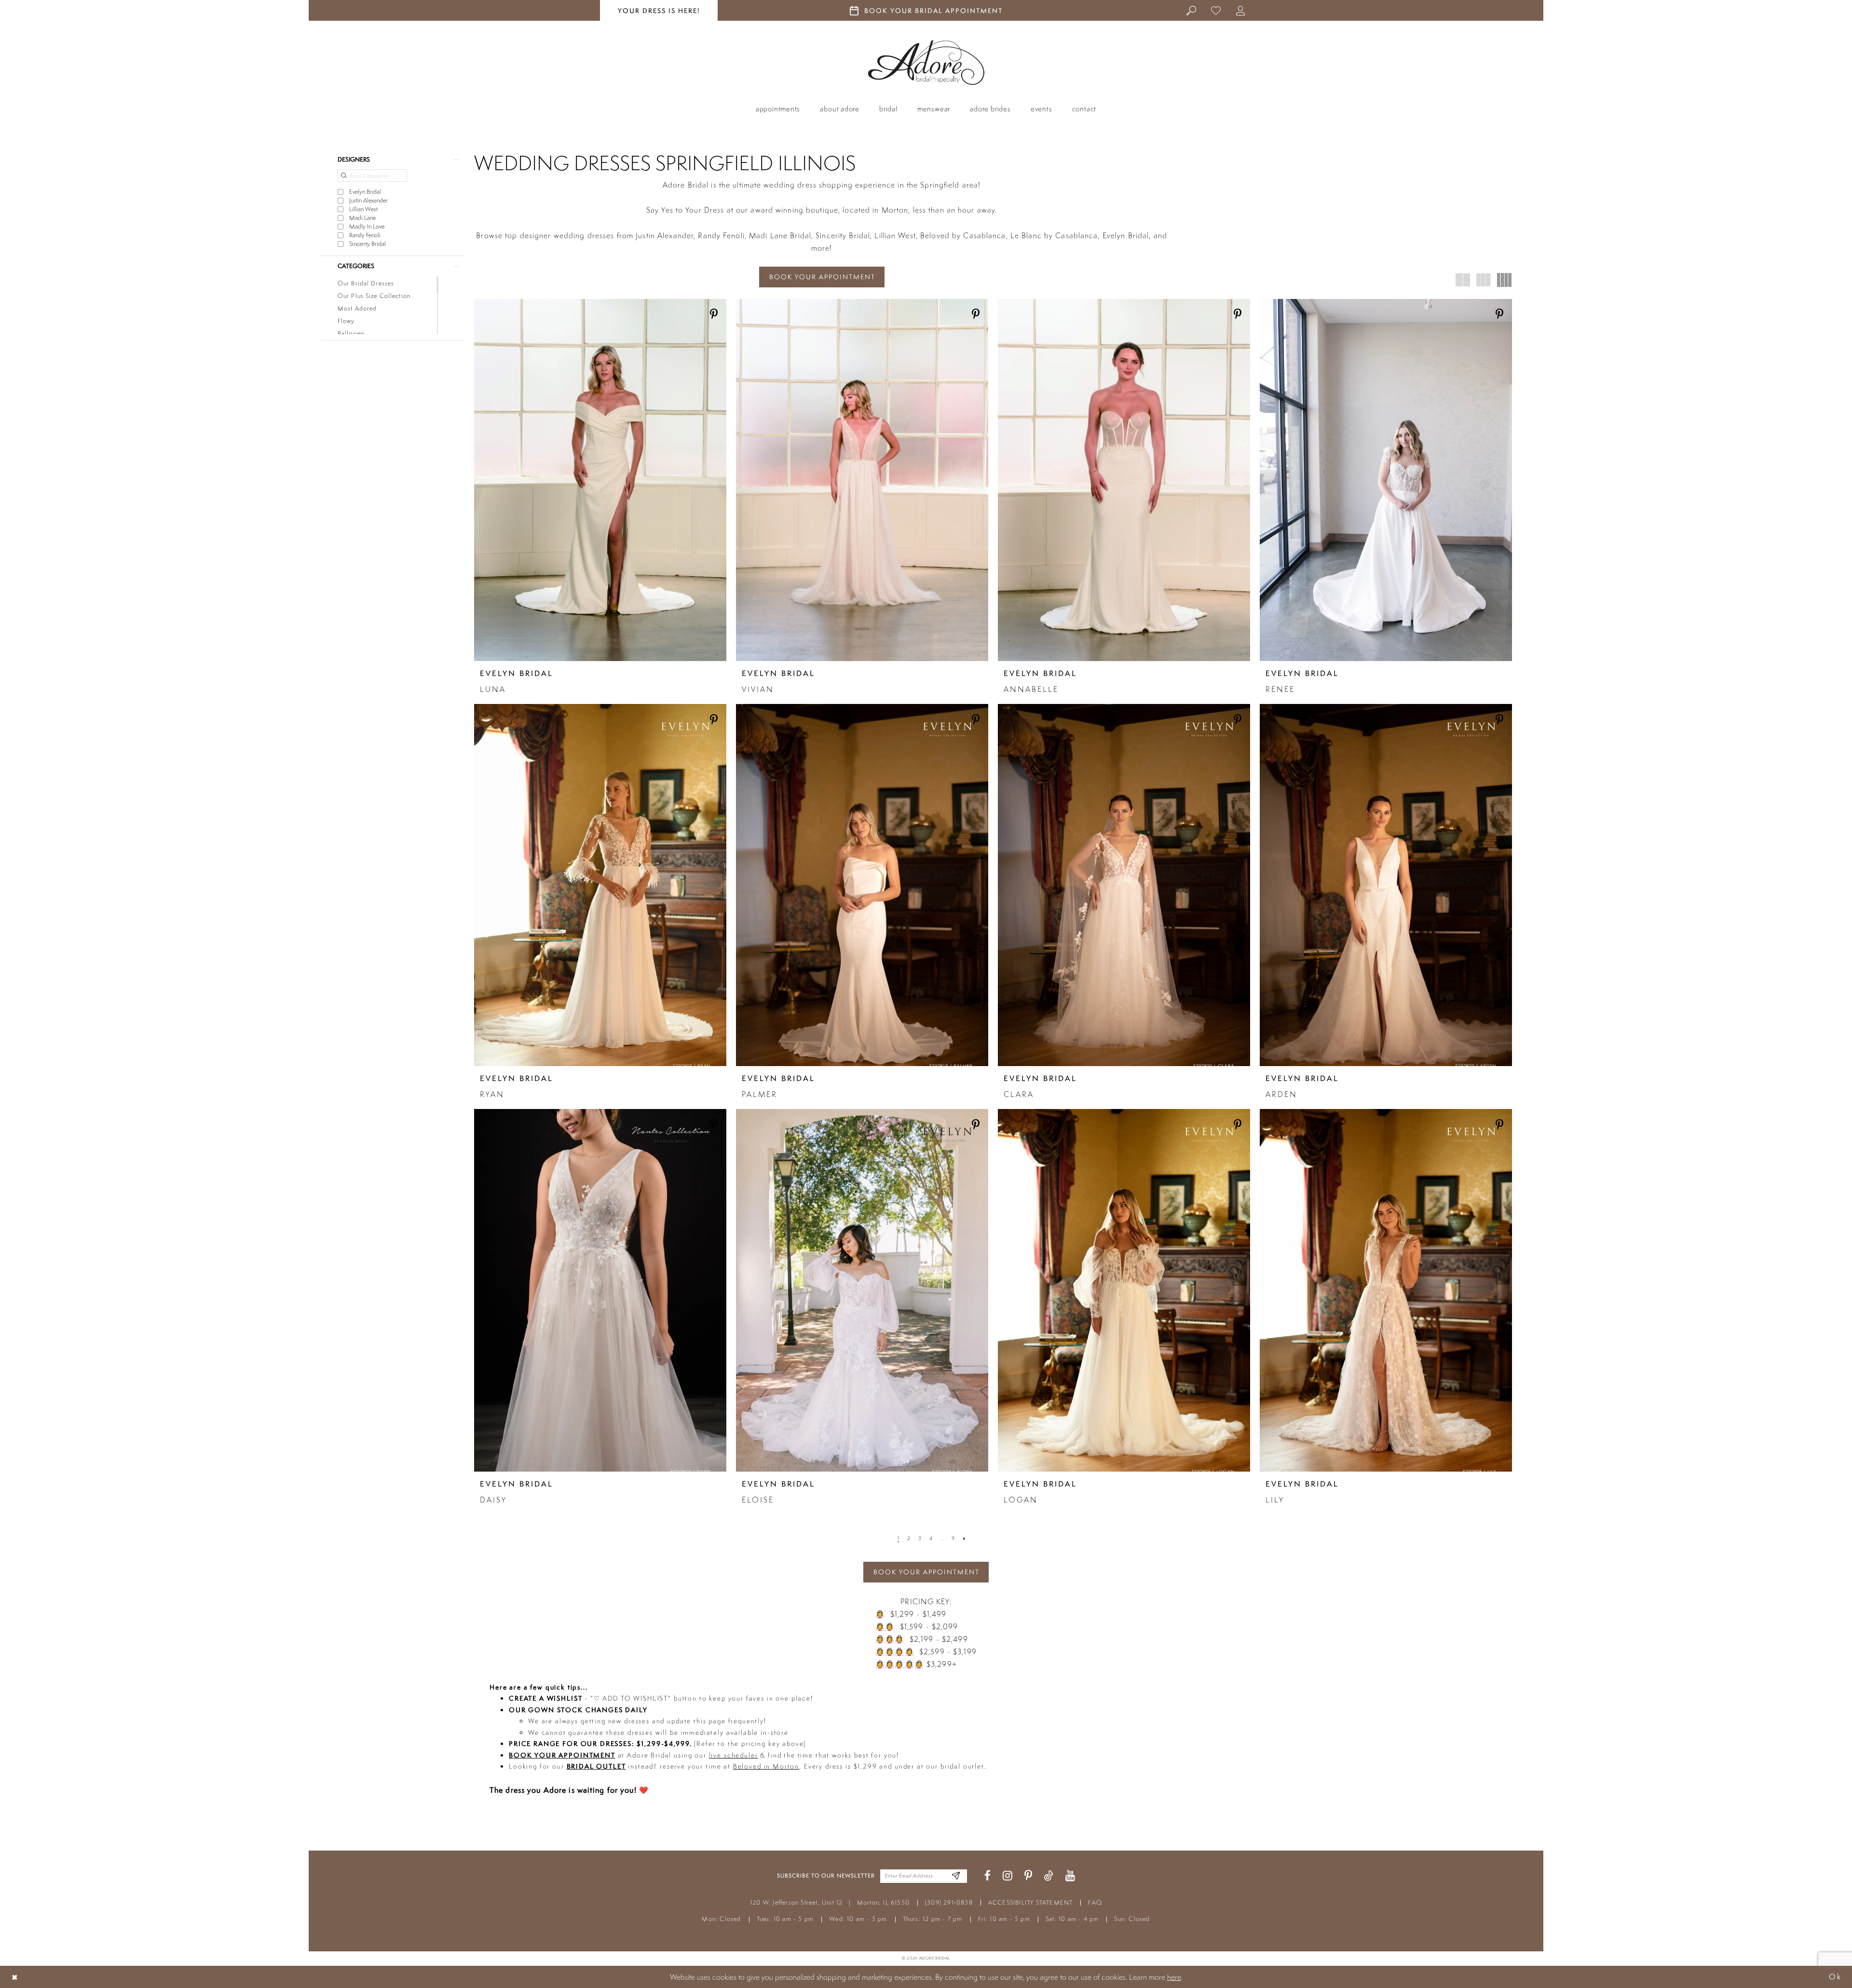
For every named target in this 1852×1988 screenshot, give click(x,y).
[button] (1241, 10)
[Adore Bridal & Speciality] (926, 62)
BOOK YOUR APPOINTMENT (822, 277)
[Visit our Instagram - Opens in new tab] (1008, 1876)
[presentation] (600, 480)
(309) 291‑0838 (949, 1902)
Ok (1835, 1977)
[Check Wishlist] (1216, 10)
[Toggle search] (1192, 10)
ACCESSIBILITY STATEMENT (1031, 1902)
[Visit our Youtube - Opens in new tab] (1070, 1876)
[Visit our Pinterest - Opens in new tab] (1028, 1876)
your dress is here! (659, 11)
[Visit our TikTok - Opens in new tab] (1049, 1876)
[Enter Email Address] (956, 1876)
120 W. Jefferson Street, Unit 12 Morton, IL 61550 (830, 1902)
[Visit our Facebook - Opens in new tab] (987, 1876)
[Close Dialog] (15, 1977)
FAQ (1095, 1902)
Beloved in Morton (766, 1766)
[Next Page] (964, 1539)
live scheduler (734, 1755)
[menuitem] (1192, 10)
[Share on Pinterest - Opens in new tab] (714, 315)
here (1174, 1977)
